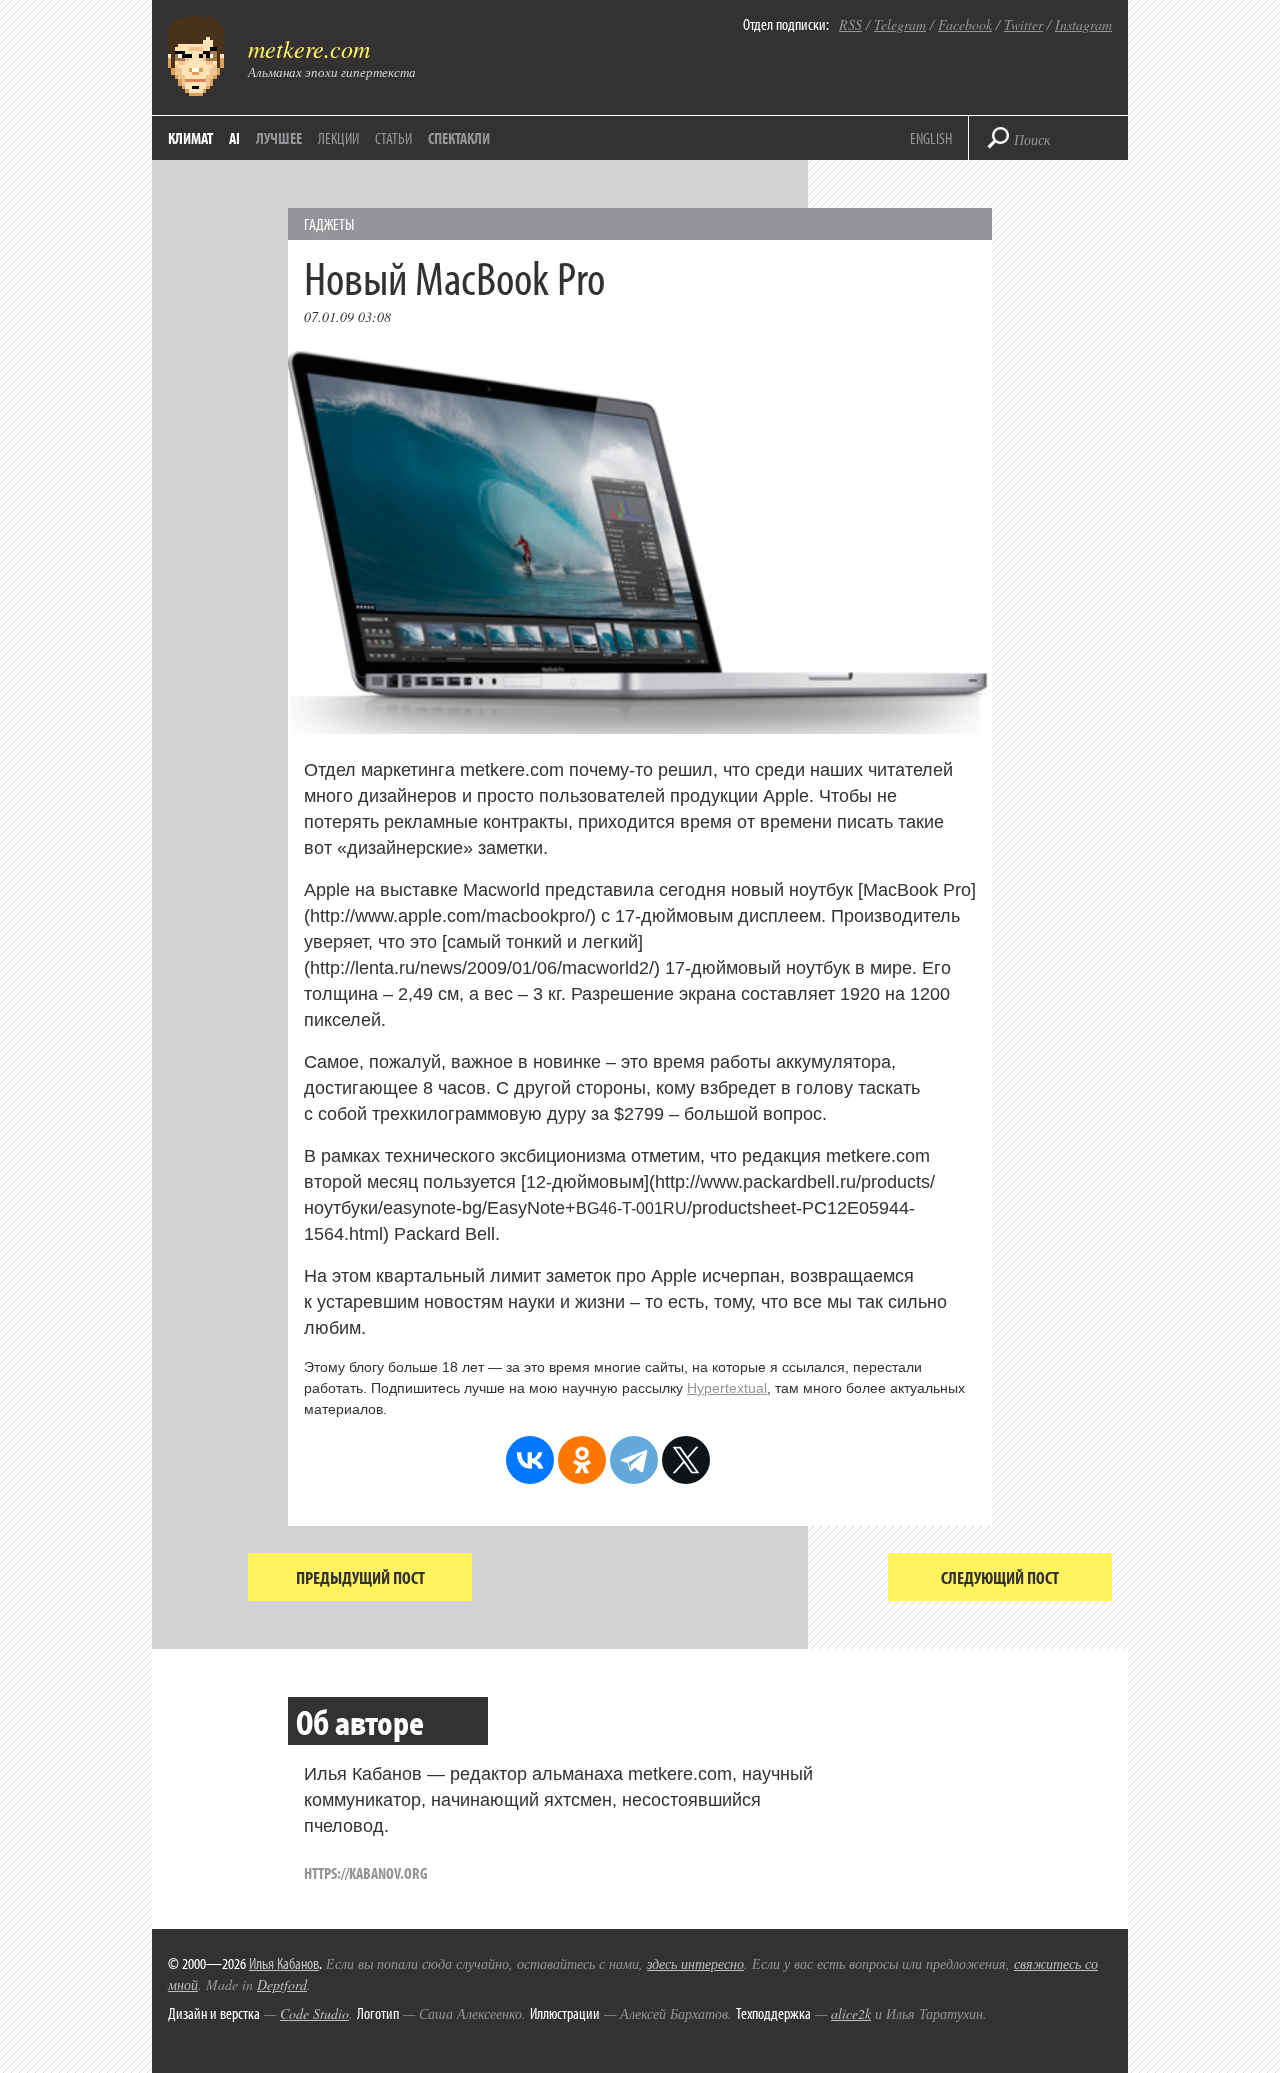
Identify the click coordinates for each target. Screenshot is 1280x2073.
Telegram (900, 24)
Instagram (1083, 24)
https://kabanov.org (366, 1873)
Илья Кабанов (284, 1963)
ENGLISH (931, 138)
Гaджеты (329, 224)
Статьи (393, 138)
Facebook (965, 24)
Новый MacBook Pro (454, 276)
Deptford (282, 1984)
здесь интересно (695, 1963)
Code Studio (314, 2013)
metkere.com (309, 48)
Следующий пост (1000, 1577)
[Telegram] (634, 1460)
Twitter (1023, 24)
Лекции (338, 138)
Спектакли (459, 138)
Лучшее (279, 138)
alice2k (851, 2013)
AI (234, 138)
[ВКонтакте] (530, 1460)
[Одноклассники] (582, 1460)
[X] (686, 1460)
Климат (190, 138)
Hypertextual (727, 1388)
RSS (850, 24)
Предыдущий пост (360, 1577)
